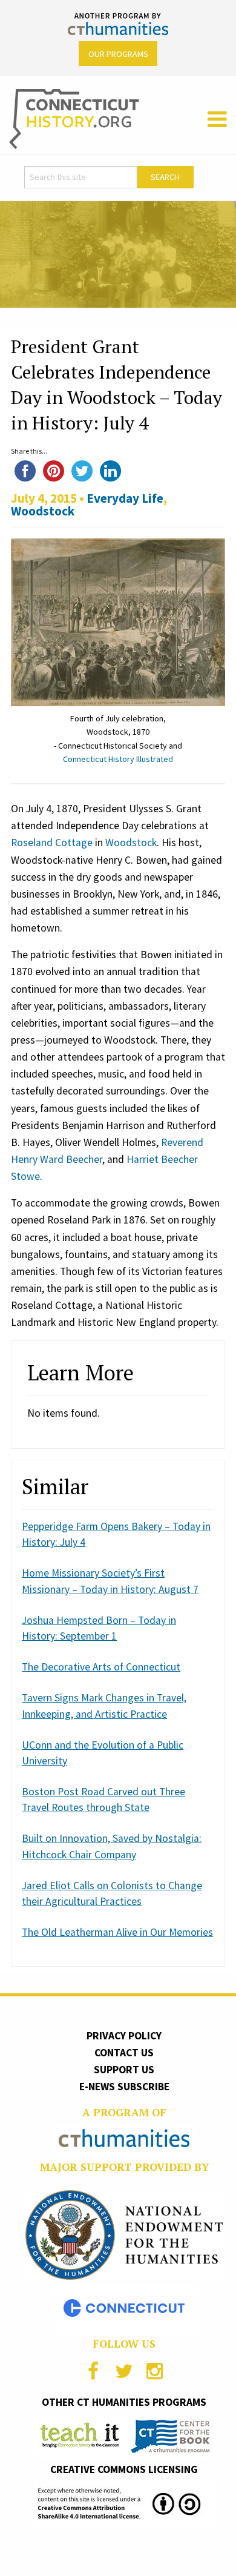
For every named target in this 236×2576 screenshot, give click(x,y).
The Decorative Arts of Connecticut (101, 1667)
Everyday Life (125, 498)
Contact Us (124, 2053)
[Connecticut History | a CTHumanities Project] (74, 118)
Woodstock (43, 511)
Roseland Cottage (52, 843)
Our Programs (118, 54)
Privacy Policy (124, 2036)
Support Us (124, 2070)
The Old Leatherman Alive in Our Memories (117, 1932)
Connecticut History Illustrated (118, 759)
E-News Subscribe (124, 2087)
